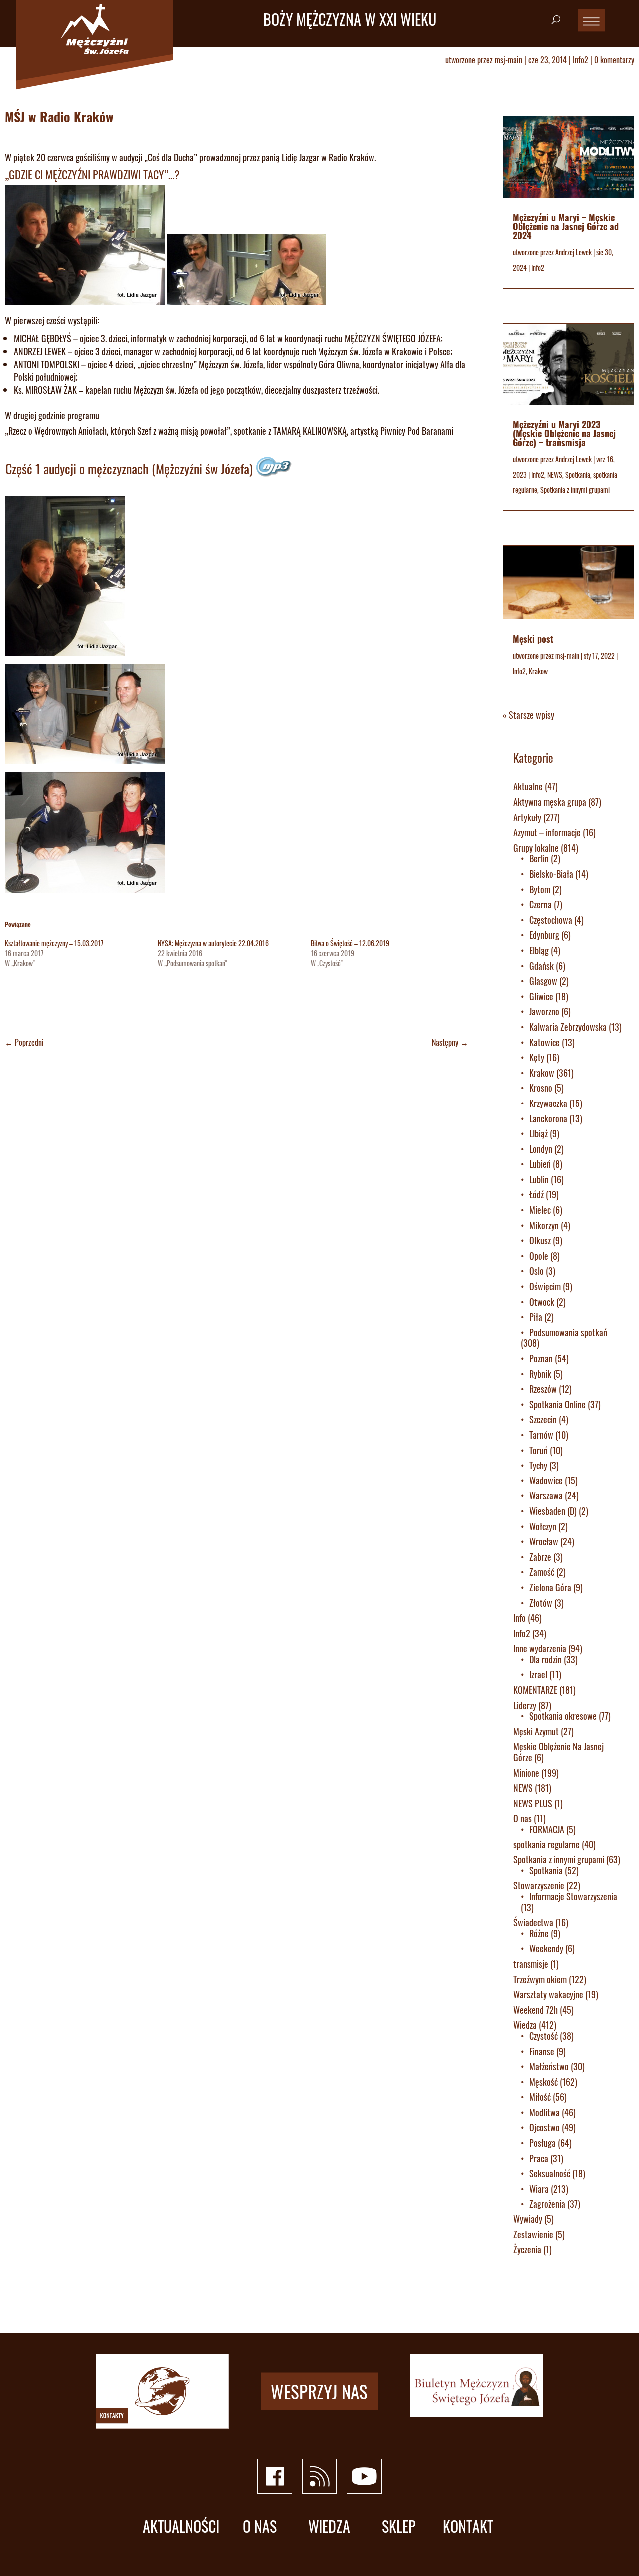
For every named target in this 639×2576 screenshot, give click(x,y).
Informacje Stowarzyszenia (573, 1896)
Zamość (542, 1572)
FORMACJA (547, 1829)
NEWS (555, 475)
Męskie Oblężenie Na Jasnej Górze (558, 1752)
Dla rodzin (545, 1659)
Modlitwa (544, 2112)
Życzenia (527, 2249)
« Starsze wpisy (528, 715)
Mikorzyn (544, 1225)
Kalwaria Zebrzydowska (568, 1027)
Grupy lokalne (536, 848)
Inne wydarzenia (540, 1648)
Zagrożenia (547, 2204)
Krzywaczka (548, 1103)
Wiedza (525, 2025)
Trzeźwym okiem (540, 1979)
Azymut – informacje (547, 832)
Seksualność (550, 2173)
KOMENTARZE (535, 1690)
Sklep (399, 2526)
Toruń (538, 1450)
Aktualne (528, 786)
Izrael (538, 1674)
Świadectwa (533, 1922)
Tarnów (541, 1435)
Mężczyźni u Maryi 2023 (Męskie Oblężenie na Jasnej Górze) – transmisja (564, 433)
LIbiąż (538, 1133)
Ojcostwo (544, 2127)
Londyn (541, 1149)
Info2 (580, 60)
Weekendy (546, 1948)
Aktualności (181, 2526)
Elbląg (539, 950)
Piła (536, 1317)
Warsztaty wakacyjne (548, 1994)
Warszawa (546, 1495)
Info (519, 1618)
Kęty (537, 1057)
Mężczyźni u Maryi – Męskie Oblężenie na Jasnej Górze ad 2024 (566, 226)
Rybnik (540, 1374)
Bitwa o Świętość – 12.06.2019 (350, 943)
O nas (522, 1818)
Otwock (542, 1302)
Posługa (542, 2143)
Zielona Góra (550, 1587)
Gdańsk (541, 966)
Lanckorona (548, 1118)
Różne (539, 1933)
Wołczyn (543, 1526)
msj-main (508, 60)
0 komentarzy (614, 60)
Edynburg (544, 935)
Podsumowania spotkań (568, 1332)
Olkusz (540, 1240)
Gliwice (541, 996)
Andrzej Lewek (573, 252)
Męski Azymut (536, 1731)
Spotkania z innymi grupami (575, 490)
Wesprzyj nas (319, 2391)
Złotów (541, 1603)
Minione (526, 1773)
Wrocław (544, 1541)
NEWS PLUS (533, 1803)
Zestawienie (533, 2234)
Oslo (536, 1271)
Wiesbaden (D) (553, 1511)
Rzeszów (543, 1389)
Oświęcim (545, 1286)
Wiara (539, 2189)
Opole (539, 1256)
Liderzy (525, 1705)
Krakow (538, 671)
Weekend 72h (535, 2010)
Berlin (539, 858)
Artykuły (527, 817)
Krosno (541, 1088)
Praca (539, 2158)
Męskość (543, 2082)
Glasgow (543, 981)
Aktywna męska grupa (550, 802)
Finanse (542, 2051)
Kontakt (468, 2526)
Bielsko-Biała (551, 874)
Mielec (540, 1210)
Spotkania (578, 475)
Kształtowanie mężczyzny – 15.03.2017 (54, 943)
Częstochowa (551, 920)
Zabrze (540, 1557)
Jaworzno (544, 1011)
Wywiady (528, 2219)
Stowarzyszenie (539, 1885)
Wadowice (546, 1480)
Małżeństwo (549, 2066)
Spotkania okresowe (563, 1716)
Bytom (540, 889)
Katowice (544, 1042)
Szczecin (543, 1419)
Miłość (540, 2097)
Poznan (541, 1358)
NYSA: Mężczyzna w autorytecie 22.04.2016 (213, 943)
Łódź (536, 1194)
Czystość (543, 2036)
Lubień (540, 1164)
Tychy (538, 1465)
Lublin (539, 1179)
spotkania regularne (546, 1844)
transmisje (531, 1964)
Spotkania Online (557, 1404)
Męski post (533, 639)
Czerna (540, 904)
